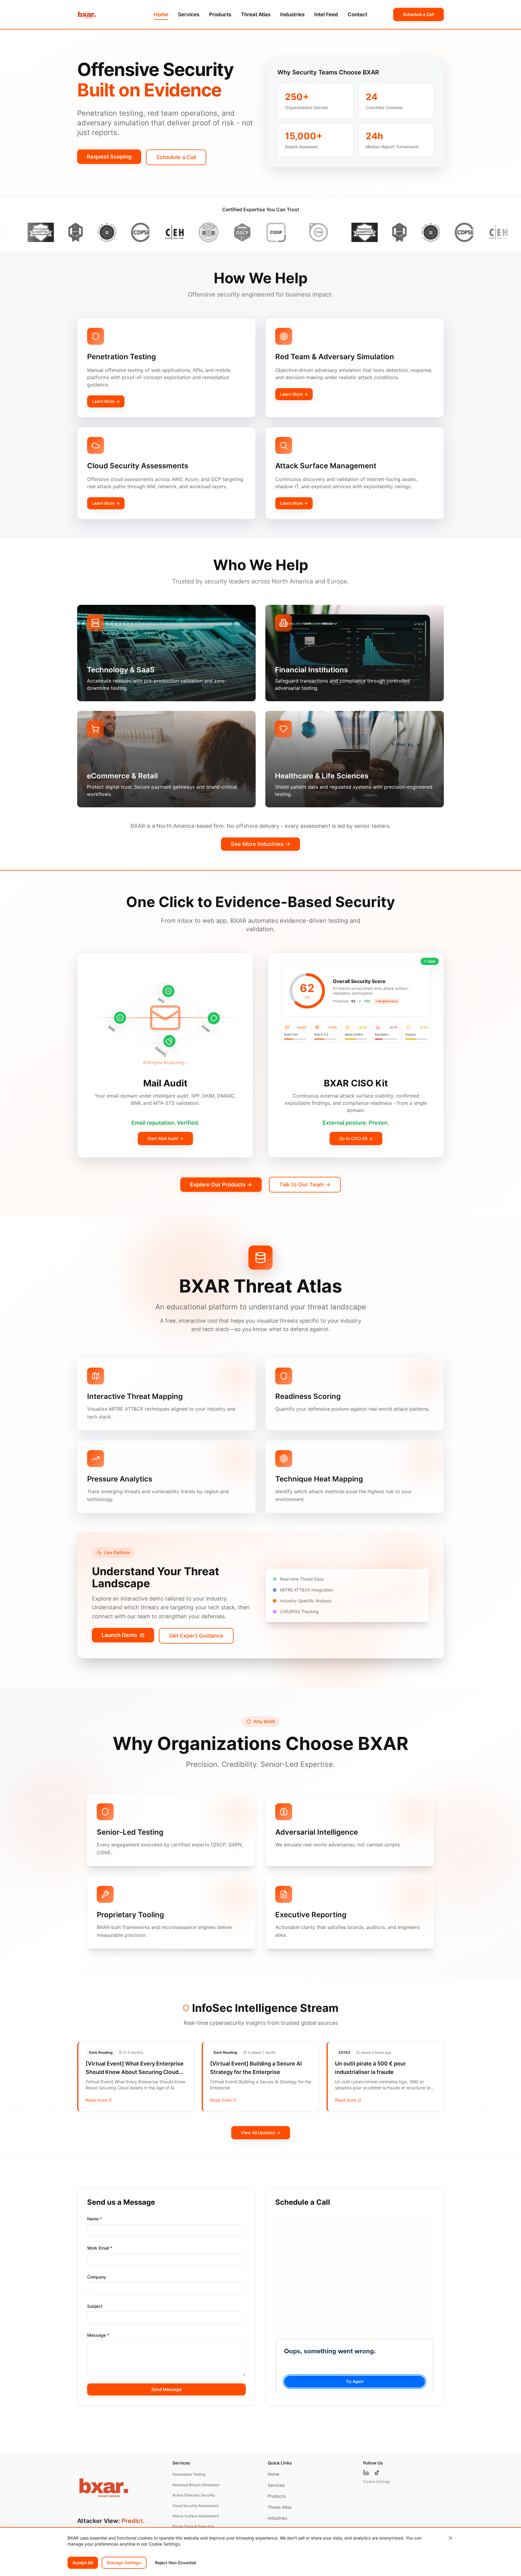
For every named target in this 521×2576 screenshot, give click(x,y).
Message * (98, 2335)
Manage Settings (124, 2563)
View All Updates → (261, 2133)
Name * (95, 2219)
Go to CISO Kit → (356, 1138)
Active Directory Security (194, 2495)
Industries (292, 14)
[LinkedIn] (366, 2473)
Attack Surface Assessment (196, 2516)
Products (220, 14)
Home (161, 14)
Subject (95, 2306)
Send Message (166, 2389)
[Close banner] (450, 2538)
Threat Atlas (256, 14)
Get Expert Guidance (196, 1636)
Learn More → (106, 401)
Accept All (83, 2563)
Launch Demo (119, 1635)
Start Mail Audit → (165, 1138)
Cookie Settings (376, 2482)
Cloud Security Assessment (196, 2506)
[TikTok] (377, 2473)
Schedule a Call (418, 14)
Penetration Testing (189, 2474)
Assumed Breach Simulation (196, 2485)
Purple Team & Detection (193, 2526)
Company (97, 2277)
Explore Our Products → (221, 1184)
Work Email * (100, 2248)
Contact (357, 14)
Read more (96, 2100)
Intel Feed (326, 14)
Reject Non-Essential (175, 2563)
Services (189, 14)
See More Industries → (260, 844)
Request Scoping (109, 157)
